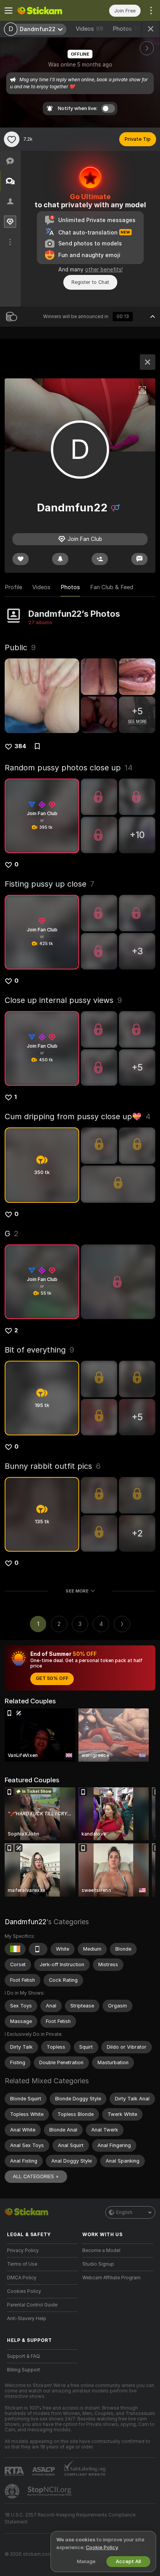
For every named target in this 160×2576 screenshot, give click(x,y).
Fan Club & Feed (112, 587)
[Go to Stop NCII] (50, 2491)
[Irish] (15, 1949)
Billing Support (23, 2370)
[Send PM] (139, 559)
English (124, 2212)
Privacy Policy (23, 2250)
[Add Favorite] (12, 139)
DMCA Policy (22, 2278)
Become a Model (101, 2250)
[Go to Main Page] (49, 10)
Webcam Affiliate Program (111, 2278)
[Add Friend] (100, 559)
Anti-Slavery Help (27, 2319)
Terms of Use (22, 2264)
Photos (128, 29)
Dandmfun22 (25, 1922)
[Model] (148, 362)
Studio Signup (98, 2264)
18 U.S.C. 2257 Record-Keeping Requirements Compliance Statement (70, 2518)
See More (77, 1591)
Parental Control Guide (32, 2305)
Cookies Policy (24, 2291)
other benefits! (104, 269)
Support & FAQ (23, 2356)
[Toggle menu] (9, 10)
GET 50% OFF (52, 1678)
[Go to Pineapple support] (13, 2491)
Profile (13, 587)
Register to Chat (90, 282)
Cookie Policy (102, 2547)
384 (20, 746)
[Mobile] (38, 1949)
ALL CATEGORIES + (36, 2176)
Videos (90, 29)
